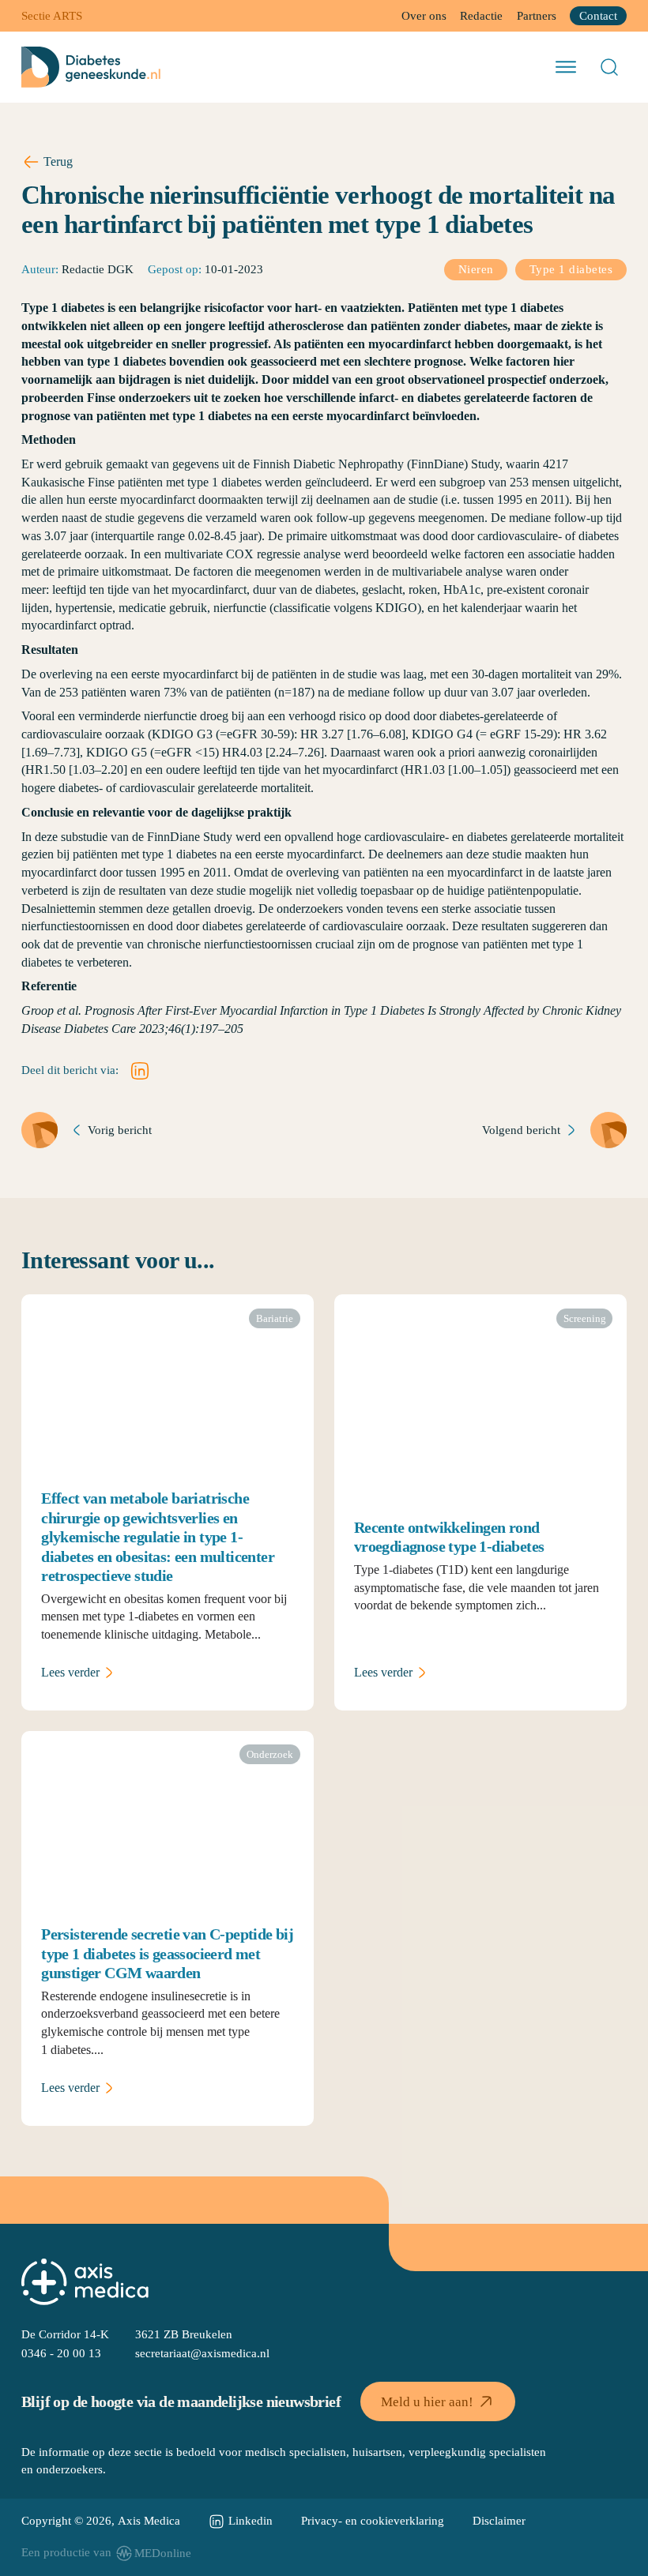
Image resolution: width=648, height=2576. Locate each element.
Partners (537, 16)
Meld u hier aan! (427, 2402)
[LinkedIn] (140, 1071)
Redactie (481, 16)
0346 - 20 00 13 (61, 2353)
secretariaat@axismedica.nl (202, 2353)
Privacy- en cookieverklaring (373, 2521)
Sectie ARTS (52, 16)
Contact (598, 16)
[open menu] (566, 67)
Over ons (424, 16)
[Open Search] (609, 67)
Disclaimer (499, 2521)
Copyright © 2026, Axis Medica (101, 2521)
